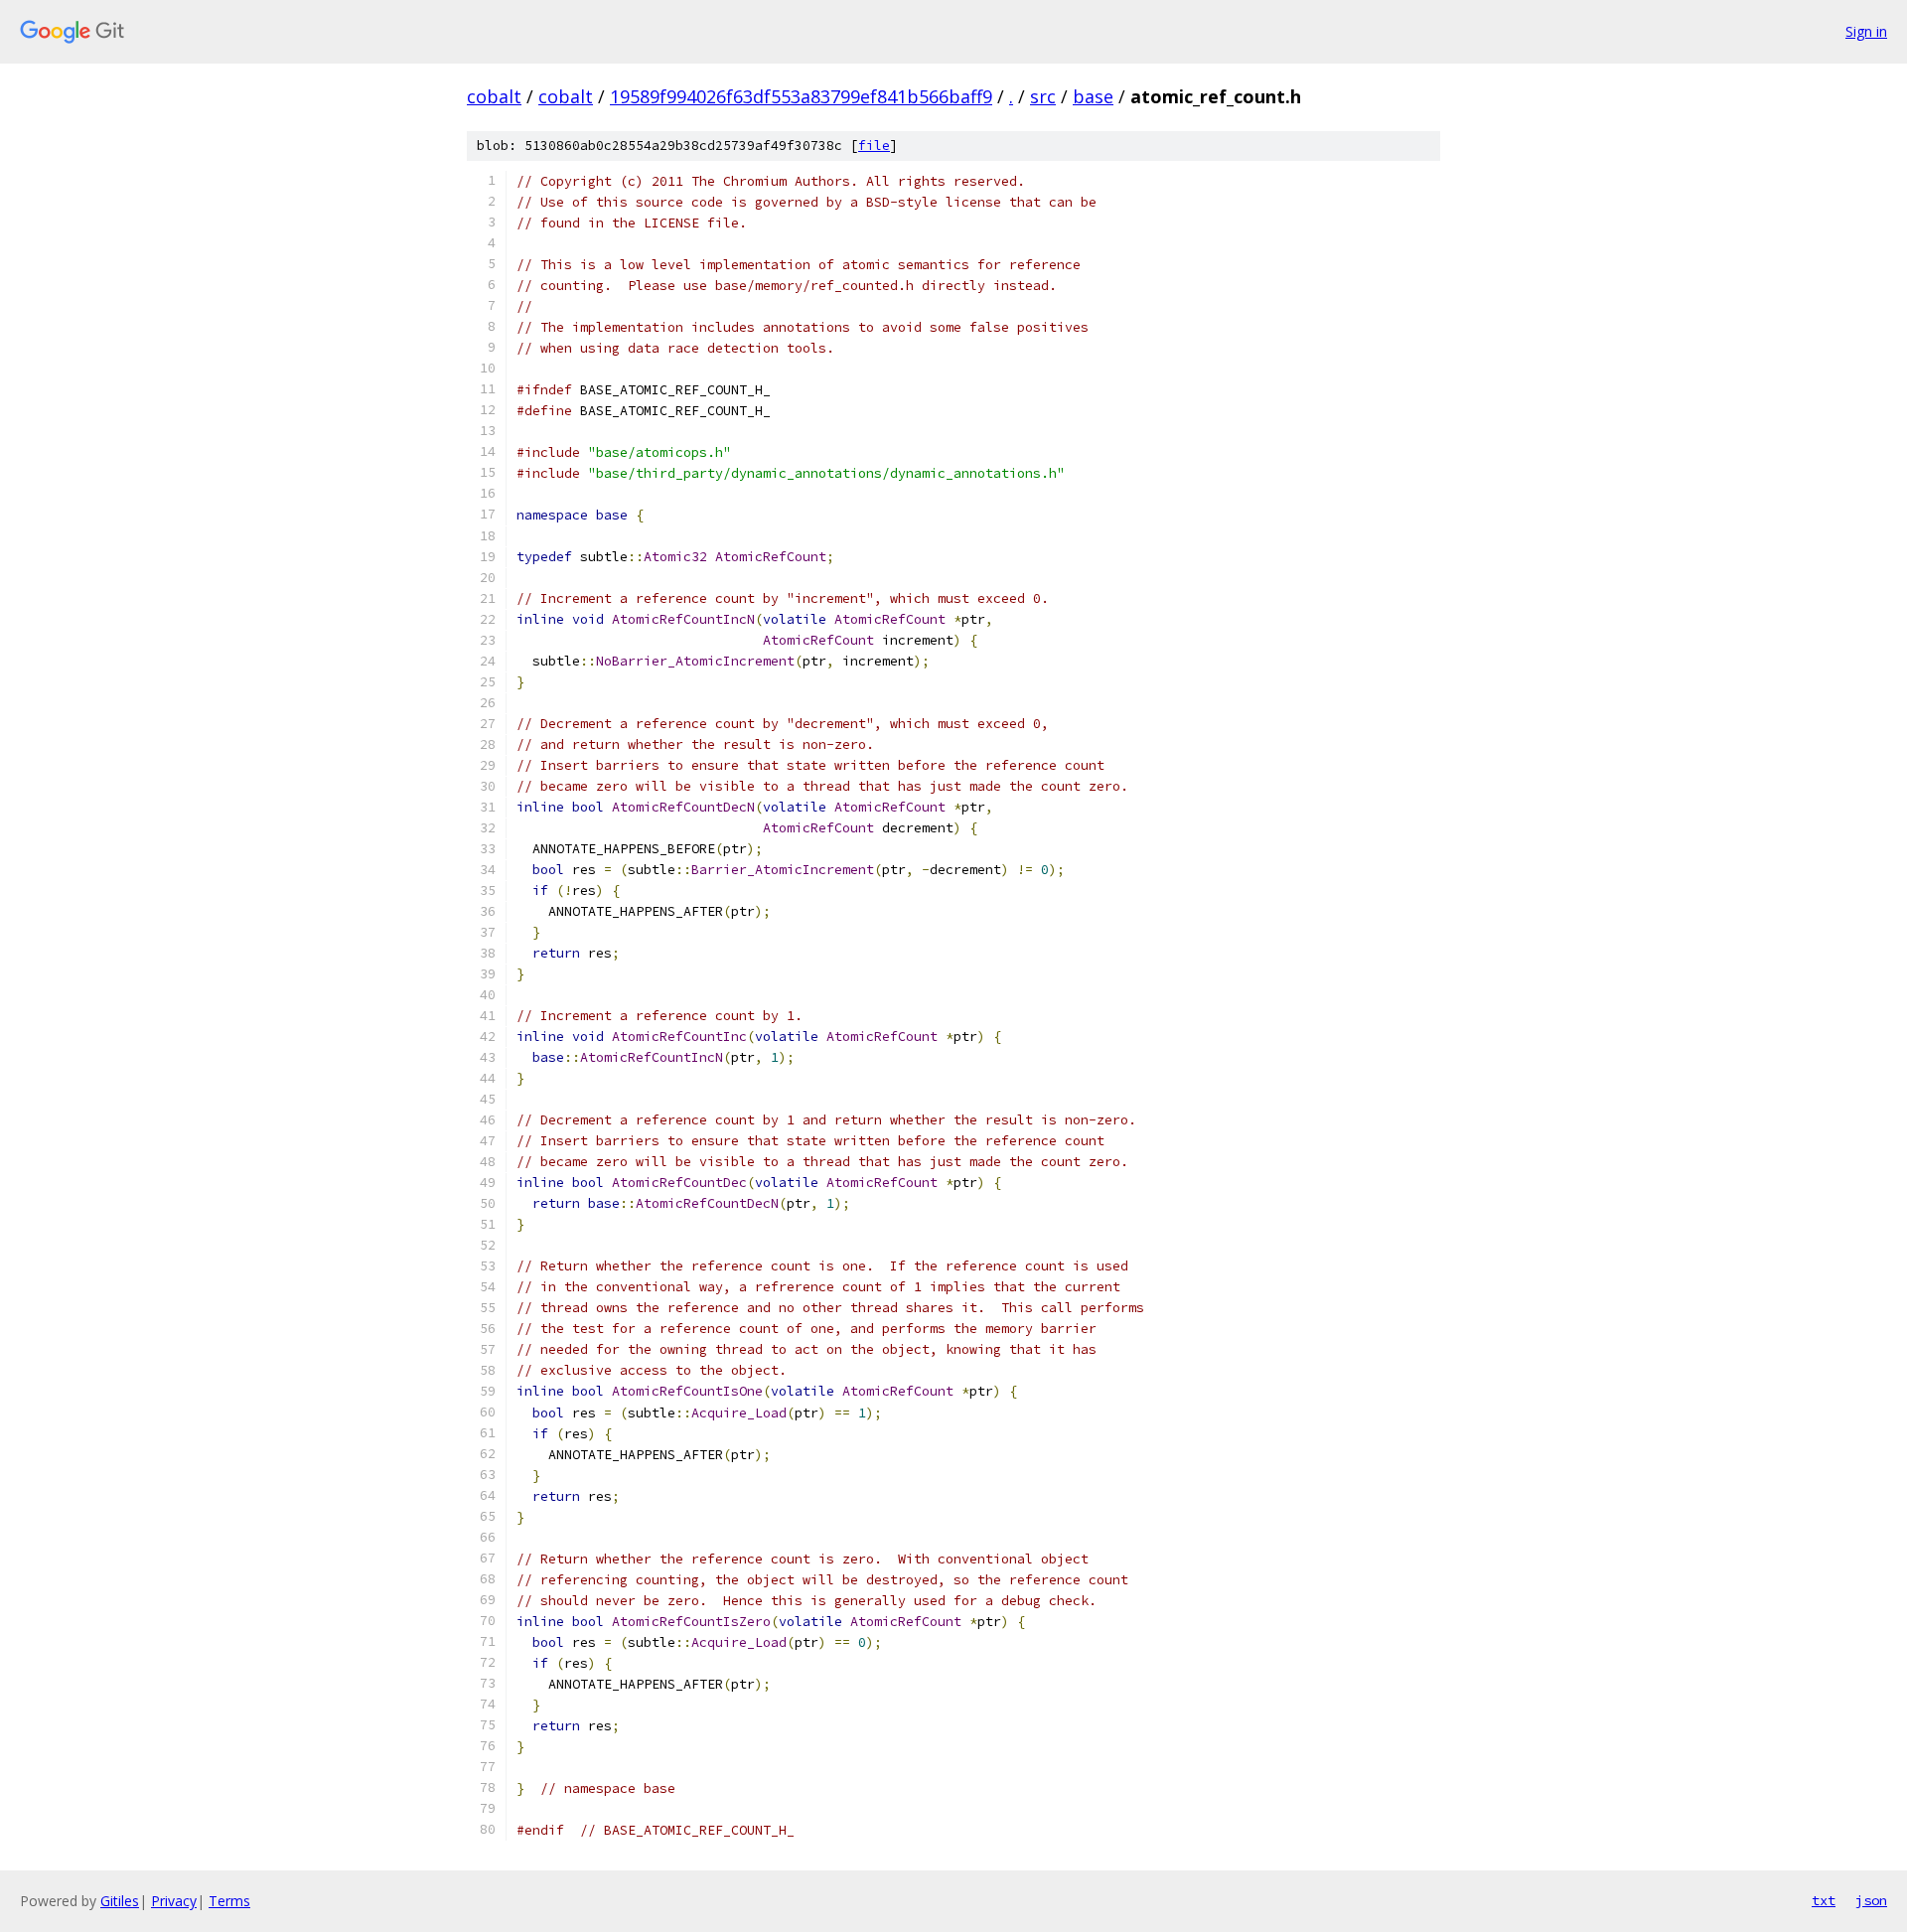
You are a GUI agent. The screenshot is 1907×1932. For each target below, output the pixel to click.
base (1093, 96)
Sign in (1866, 31)
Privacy (174, 1901)
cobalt (494, 96)
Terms (229, 1901)
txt (1824, 1900)
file (874, 146)
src (1043, 96)
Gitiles (120, 1901)
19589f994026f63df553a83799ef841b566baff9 (801, 96)
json (1871, 1900)
